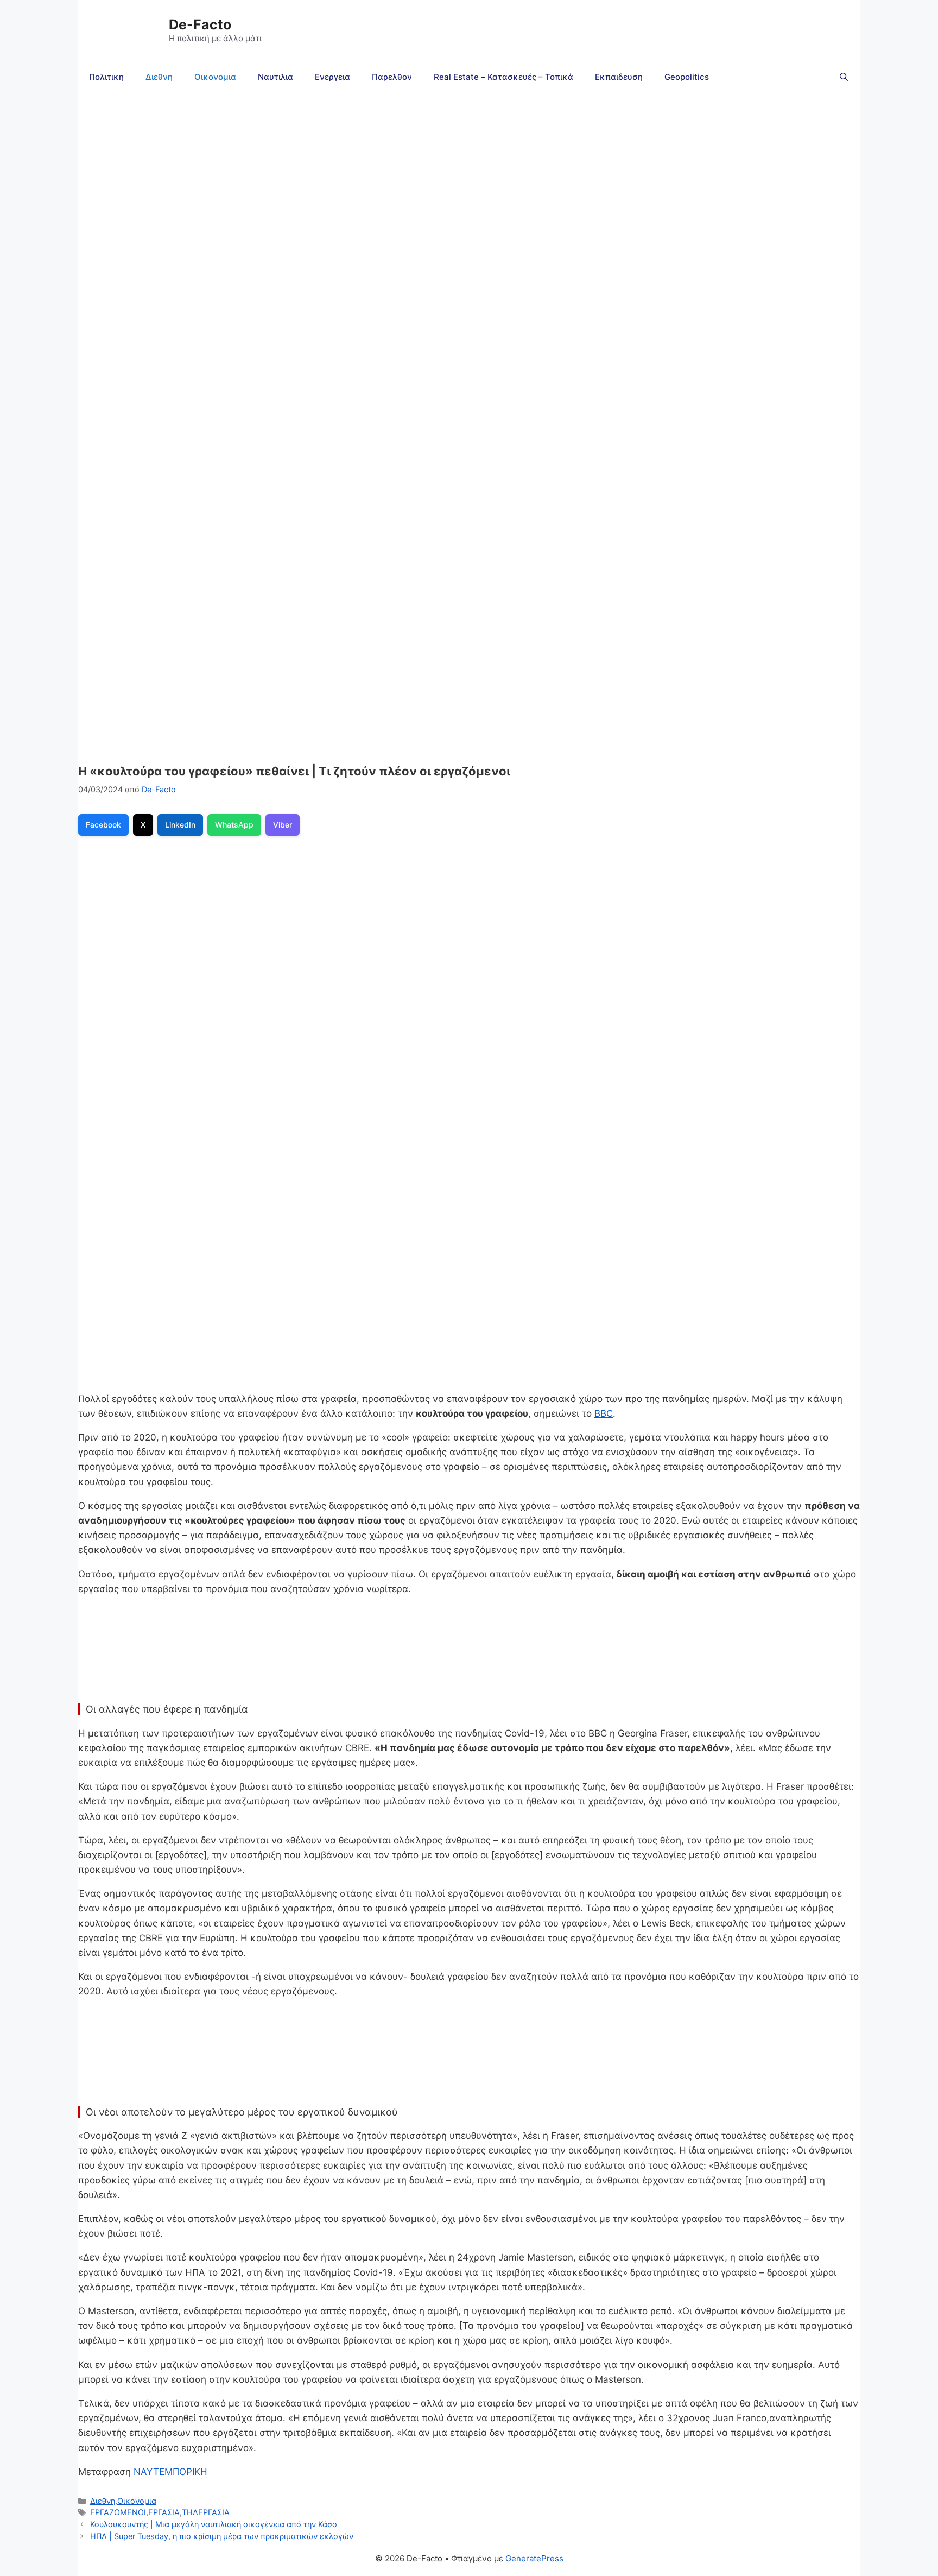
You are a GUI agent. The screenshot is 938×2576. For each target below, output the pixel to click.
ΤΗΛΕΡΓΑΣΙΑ (206, 2512)
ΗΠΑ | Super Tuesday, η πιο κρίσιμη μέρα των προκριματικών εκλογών (222, 2536)
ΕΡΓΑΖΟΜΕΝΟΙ (118, 2512)
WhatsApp (234, 825)
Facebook (103, 825)
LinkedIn (180, 825)
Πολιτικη (106, 77)
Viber (283, 825)
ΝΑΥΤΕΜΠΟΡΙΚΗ (170, 2472)
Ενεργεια (332, 77)
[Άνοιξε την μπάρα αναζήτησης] (844, 77)
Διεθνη (159, 77)
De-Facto (200, 24)
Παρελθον (392, 77)
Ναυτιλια (275, 77)
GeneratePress (534, 2558)
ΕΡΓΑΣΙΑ (164, 2512)
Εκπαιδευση (619, 77)
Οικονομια (215, 77)
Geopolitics (687, 77)
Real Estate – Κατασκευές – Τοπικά (503, 77)
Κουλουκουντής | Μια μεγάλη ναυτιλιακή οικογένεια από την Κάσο (214, 2524)
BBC (604, 1413)
